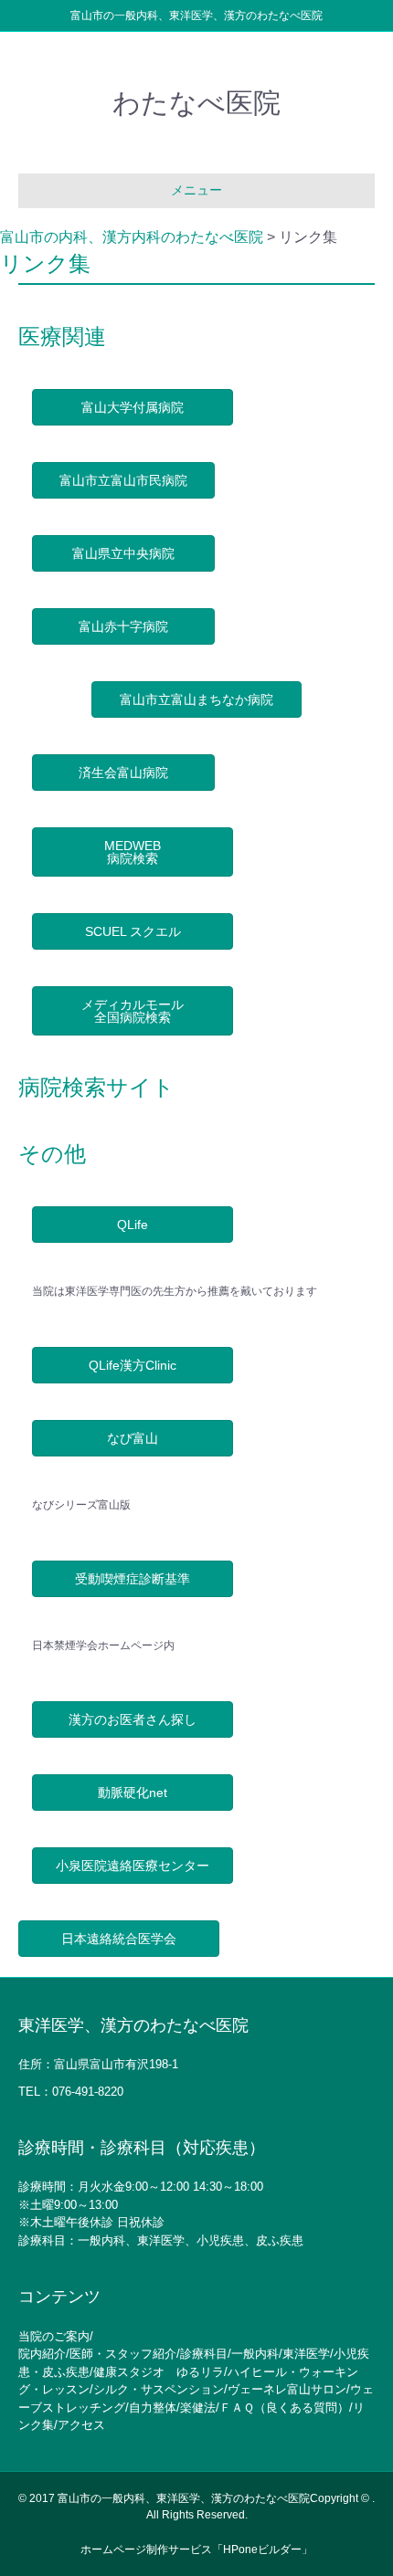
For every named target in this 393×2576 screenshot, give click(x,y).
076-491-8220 (88, 2092)
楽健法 (198, 2408)
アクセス (81, 2425)
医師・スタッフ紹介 (123, 2354)
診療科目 (204, 2354)
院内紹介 (42, 2354)
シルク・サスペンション (159, 2389)
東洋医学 (306, 2354)
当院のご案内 (54, 2336)
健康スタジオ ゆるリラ (159, 2372)
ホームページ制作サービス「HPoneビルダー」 (196, 2550)
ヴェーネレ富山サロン (287, 2389)
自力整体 (153, 2408)
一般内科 (255, 2354)
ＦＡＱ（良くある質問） (284, 2408)
